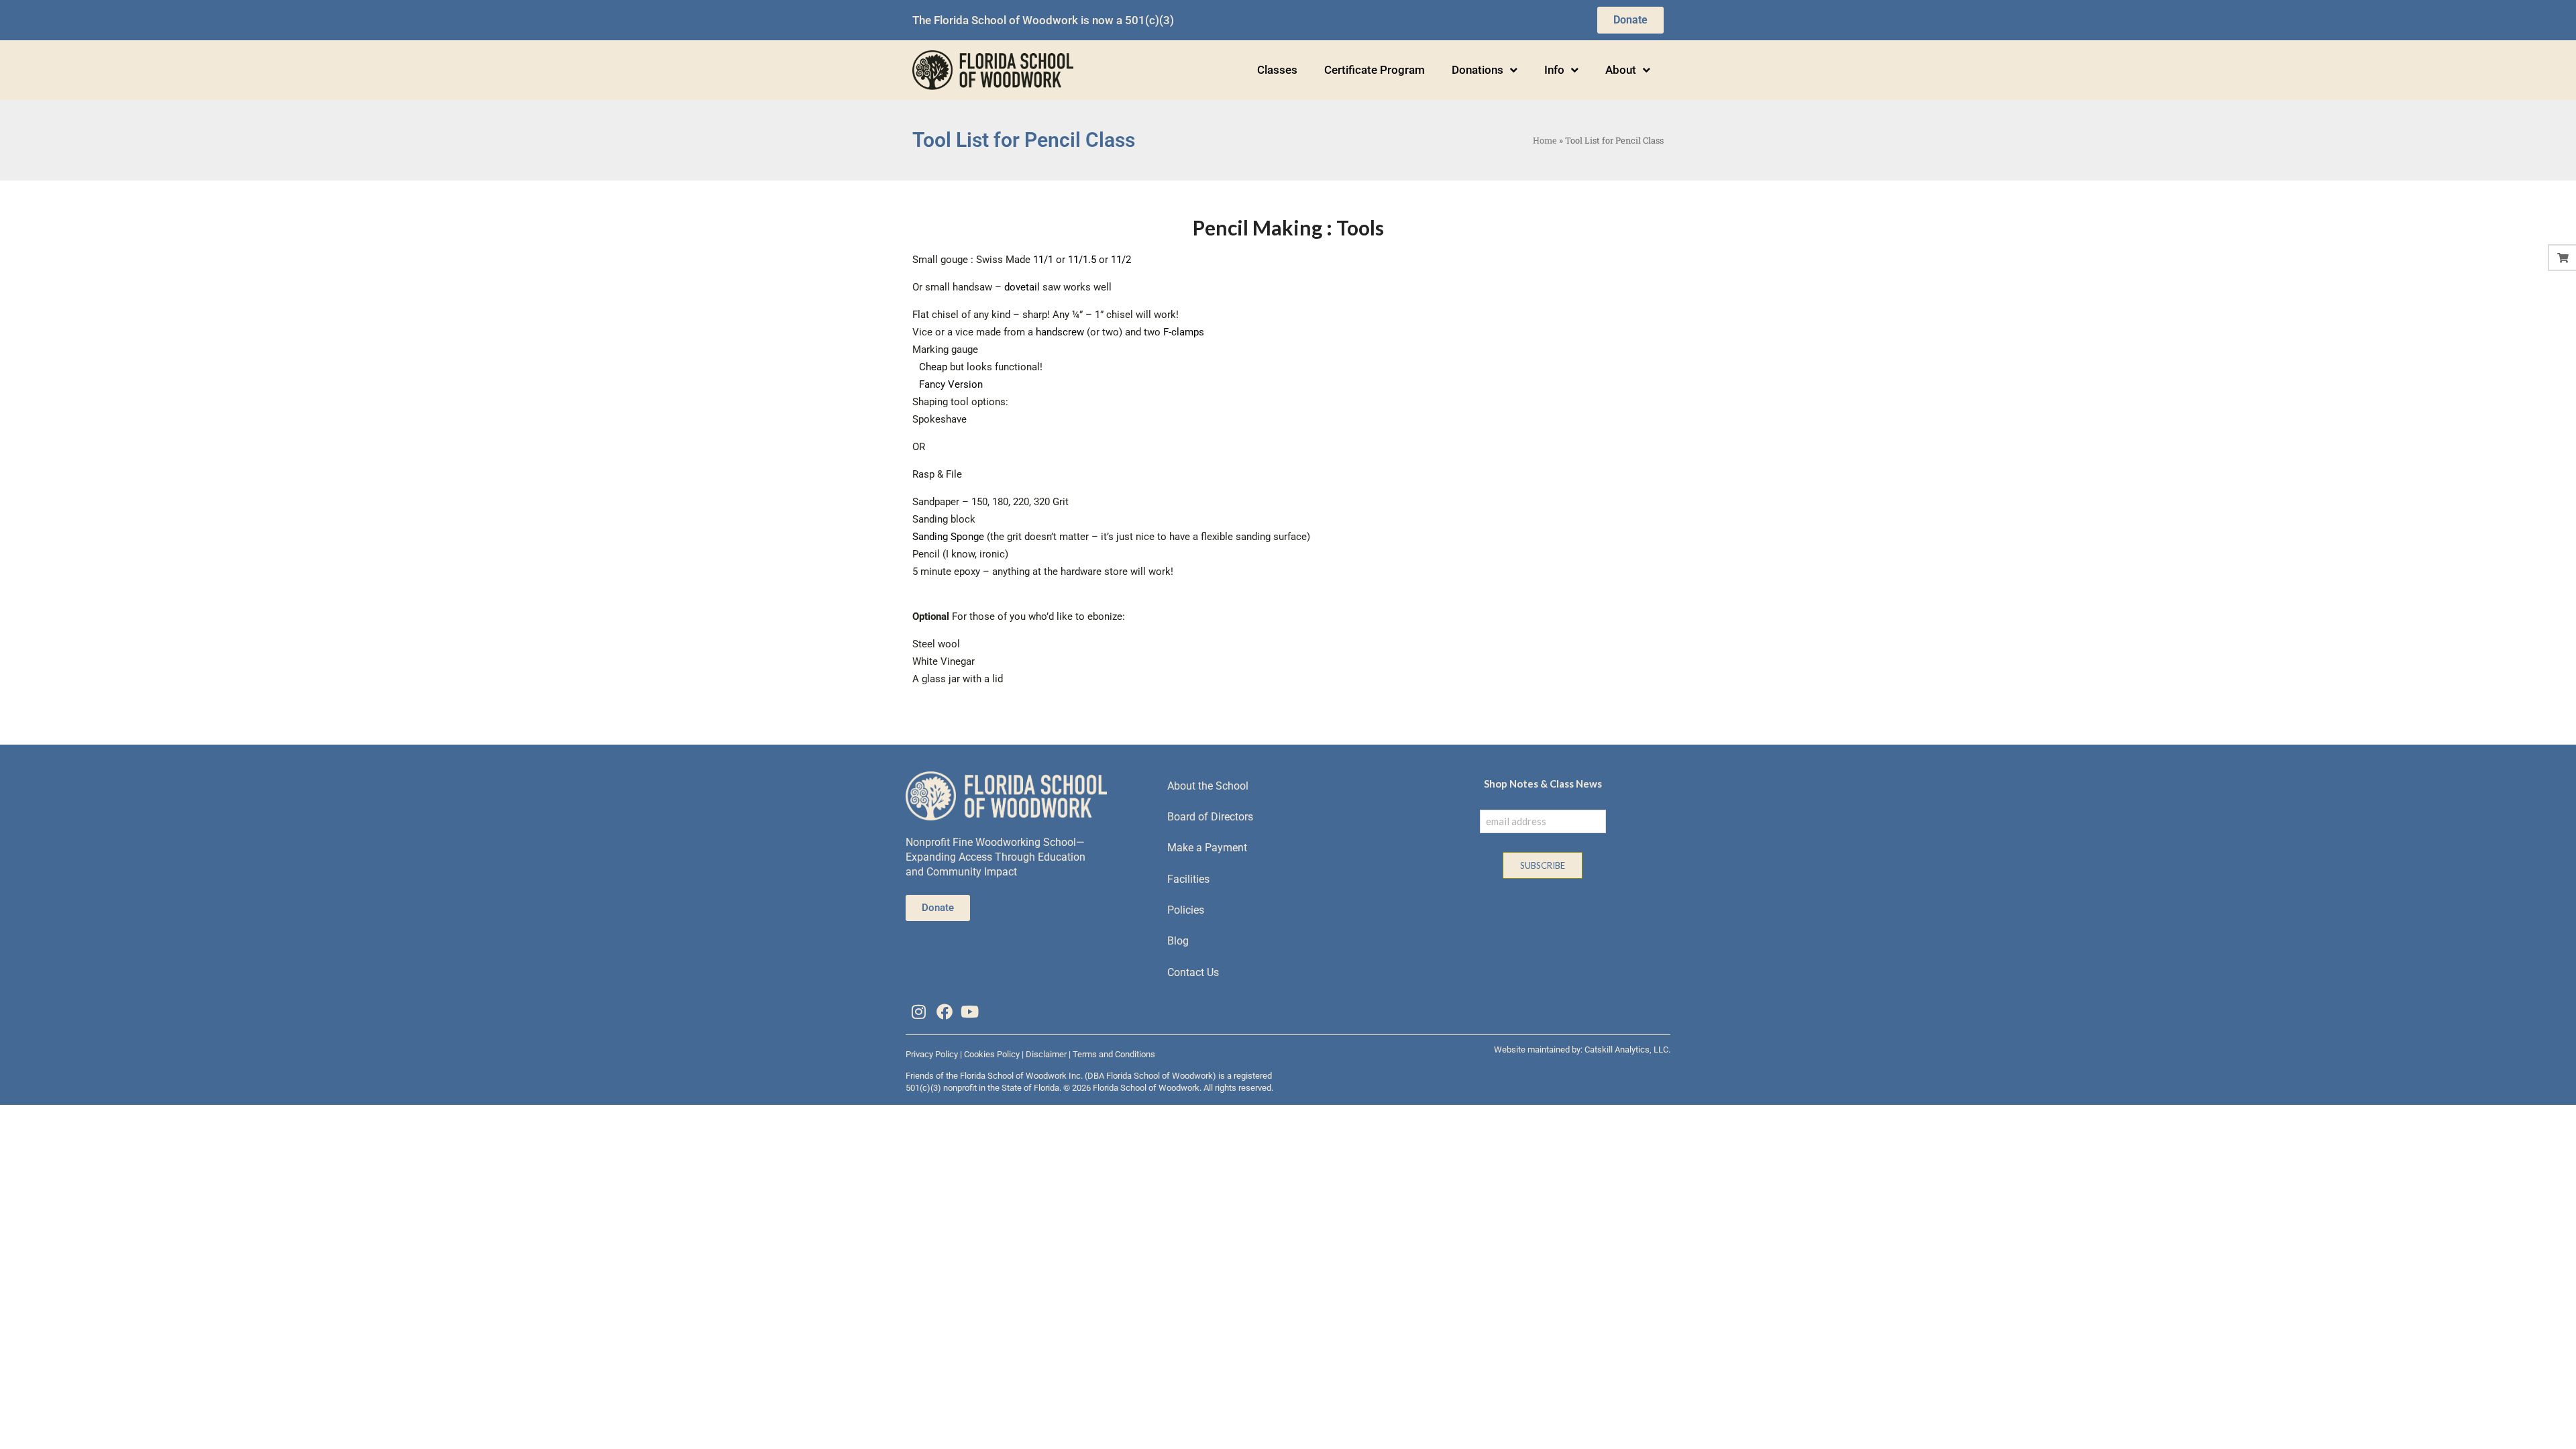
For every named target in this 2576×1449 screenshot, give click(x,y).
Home (1545, 140)
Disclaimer (1046, 1054)
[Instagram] (918, 1012)
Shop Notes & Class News (1543, 784)
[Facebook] (944, 1012)
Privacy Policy (932, 1054)
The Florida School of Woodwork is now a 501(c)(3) (1043, 20)
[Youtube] (970, 1012)
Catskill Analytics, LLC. (1627, 1050)
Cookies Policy (992, 1054)
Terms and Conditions (1114, 1054)
